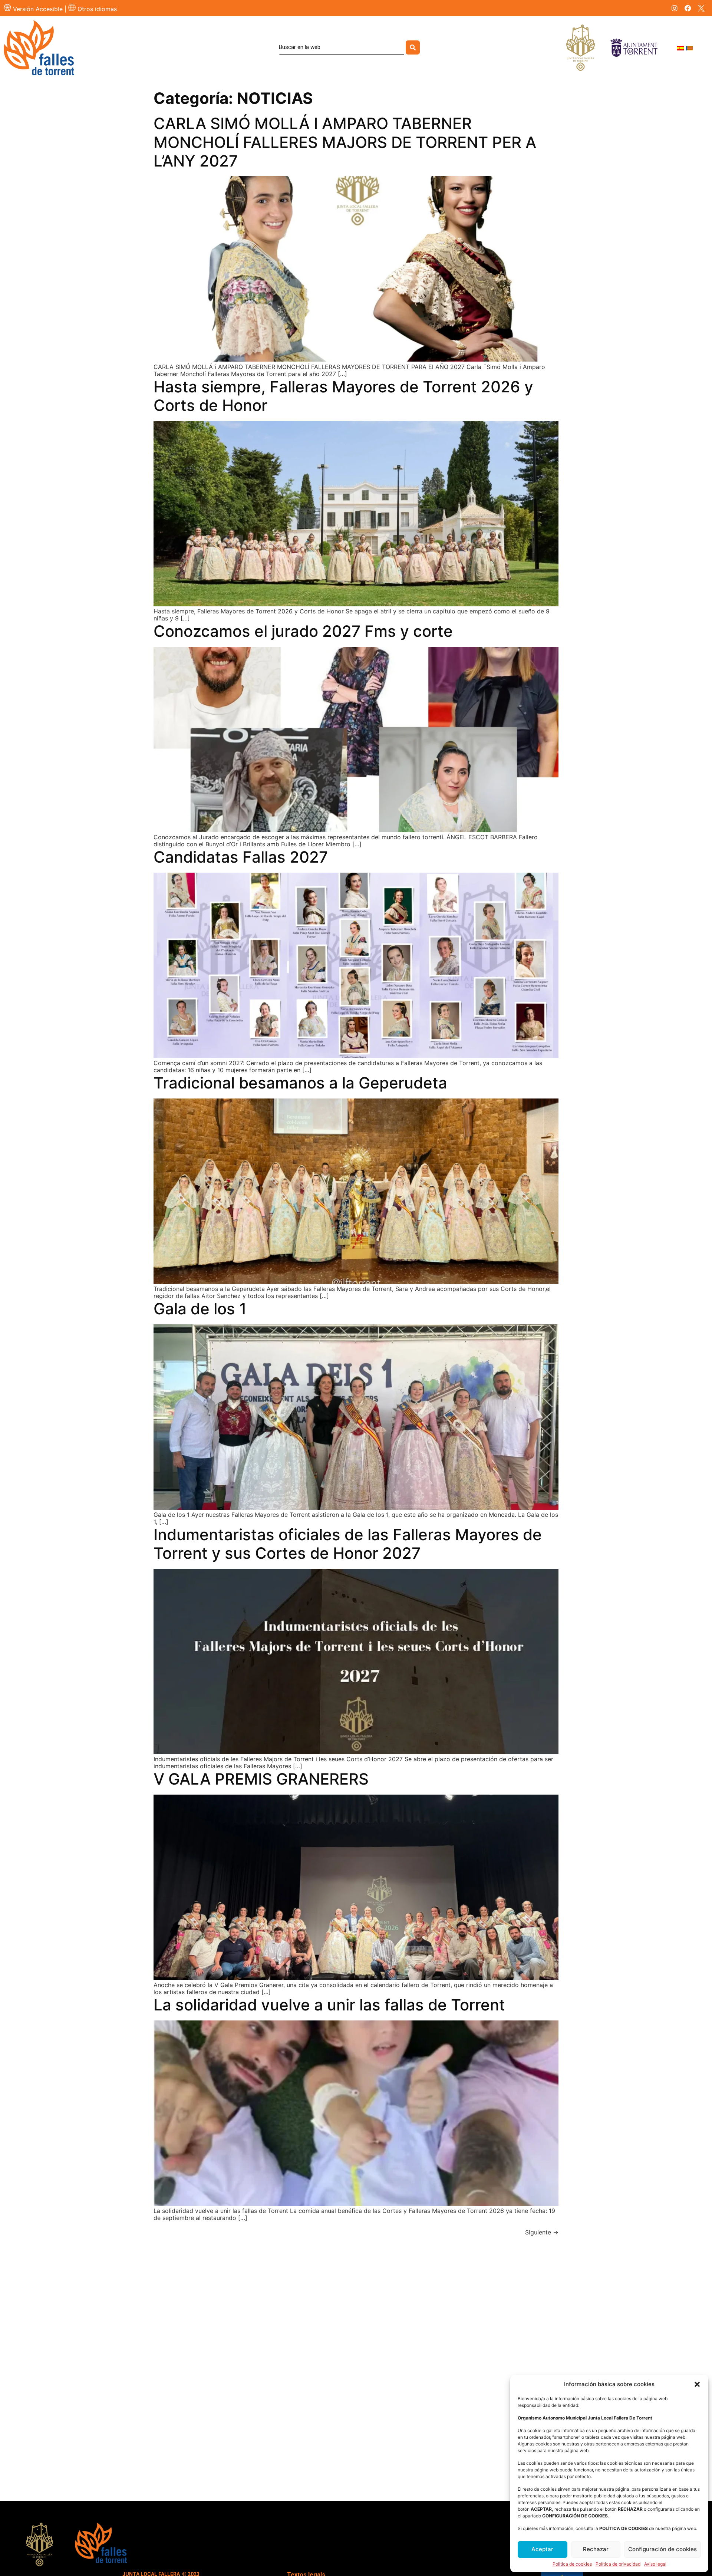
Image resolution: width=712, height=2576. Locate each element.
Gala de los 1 (200, 1309)
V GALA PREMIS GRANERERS (261, 1779)
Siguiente (542, 2232)
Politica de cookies (572, 2564)
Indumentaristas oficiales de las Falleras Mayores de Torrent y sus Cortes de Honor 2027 (348, 1544)
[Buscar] (413, 47)
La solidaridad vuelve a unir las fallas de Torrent (329, 2005)
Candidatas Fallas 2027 (241, 857)
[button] (697, 2384)
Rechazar (596, 2549)
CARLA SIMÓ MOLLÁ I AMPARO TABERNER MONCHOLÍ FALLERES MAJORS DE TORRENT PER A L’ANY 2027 (345, 142)
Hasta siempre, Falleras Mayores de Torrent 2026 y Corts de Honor (343, 396)
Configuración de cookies (662, 2549)
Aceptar (542, 2549)
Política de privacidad (618, 2564)
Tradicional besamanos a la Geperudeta (300, 1083)
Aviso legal (655, 2564)
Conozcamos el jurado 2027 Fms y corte (303, 631)
